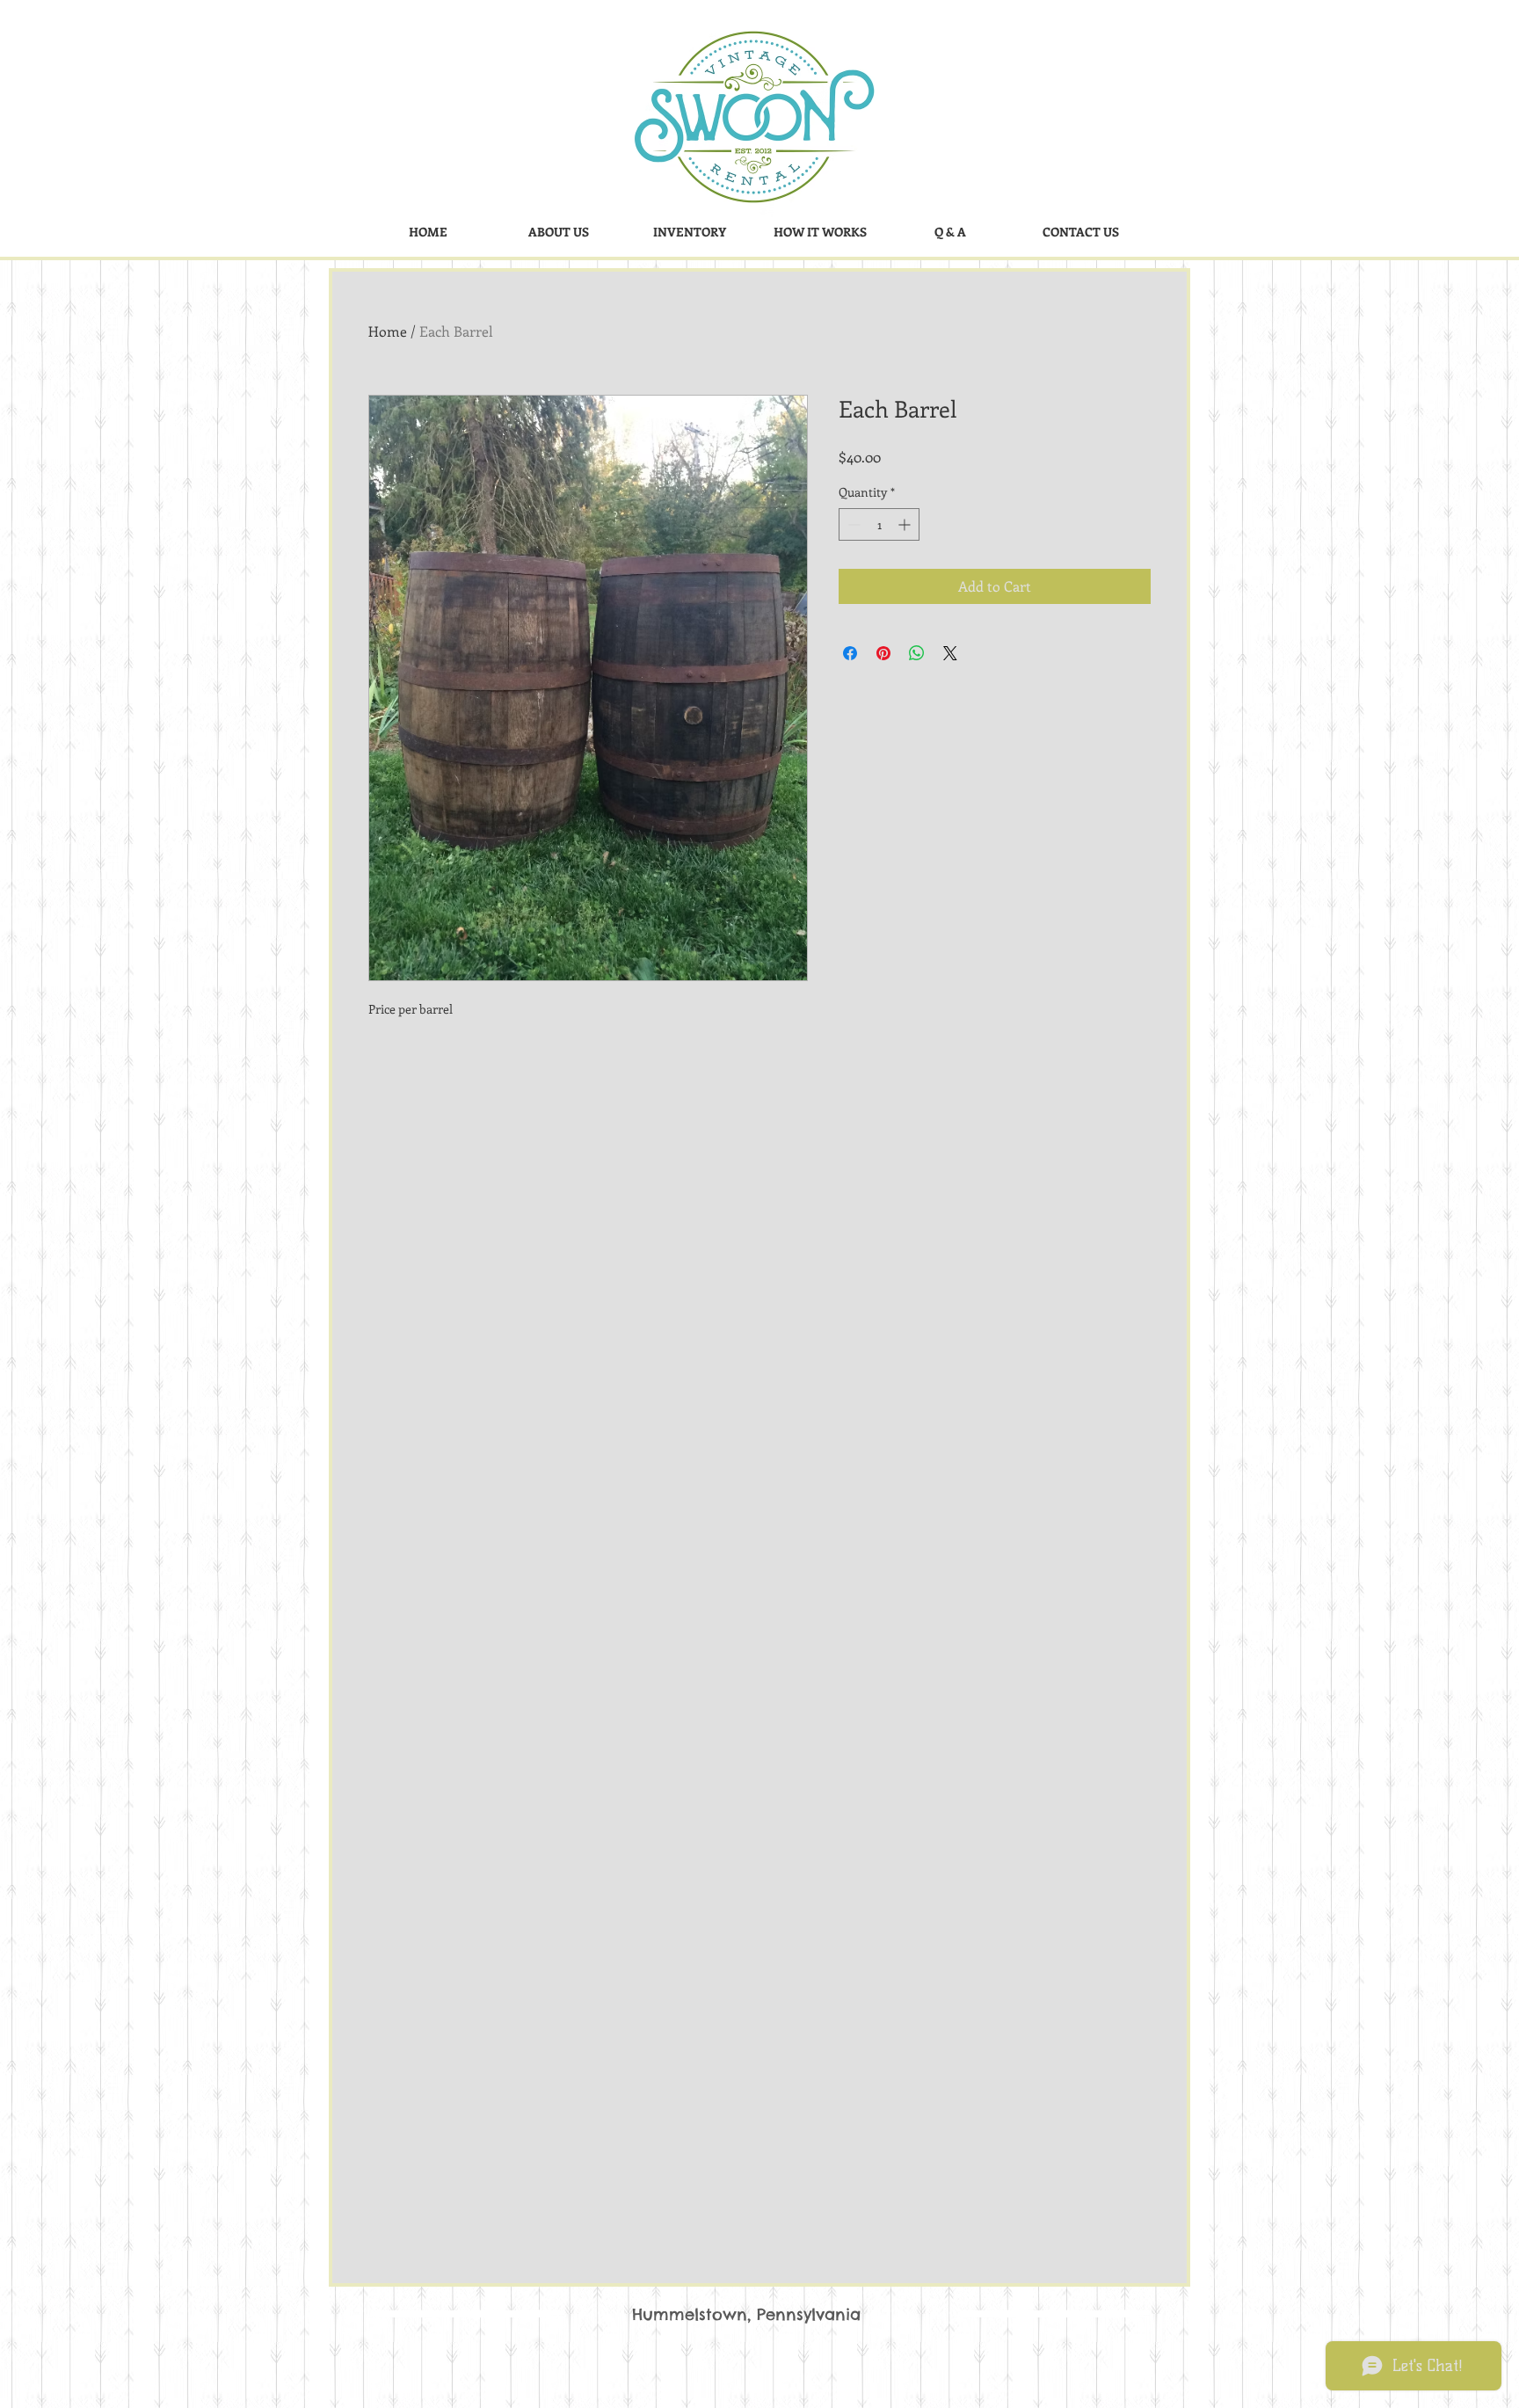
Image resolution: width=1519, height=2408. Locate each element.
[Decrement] (852, 524)
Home (388, 331)
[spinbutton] (879, 524)
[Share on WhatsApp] (917, 653)
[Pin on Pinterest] (883, 653)
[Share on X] (950, 653)
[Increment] (906, 524)
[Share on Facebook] (850, 653)
